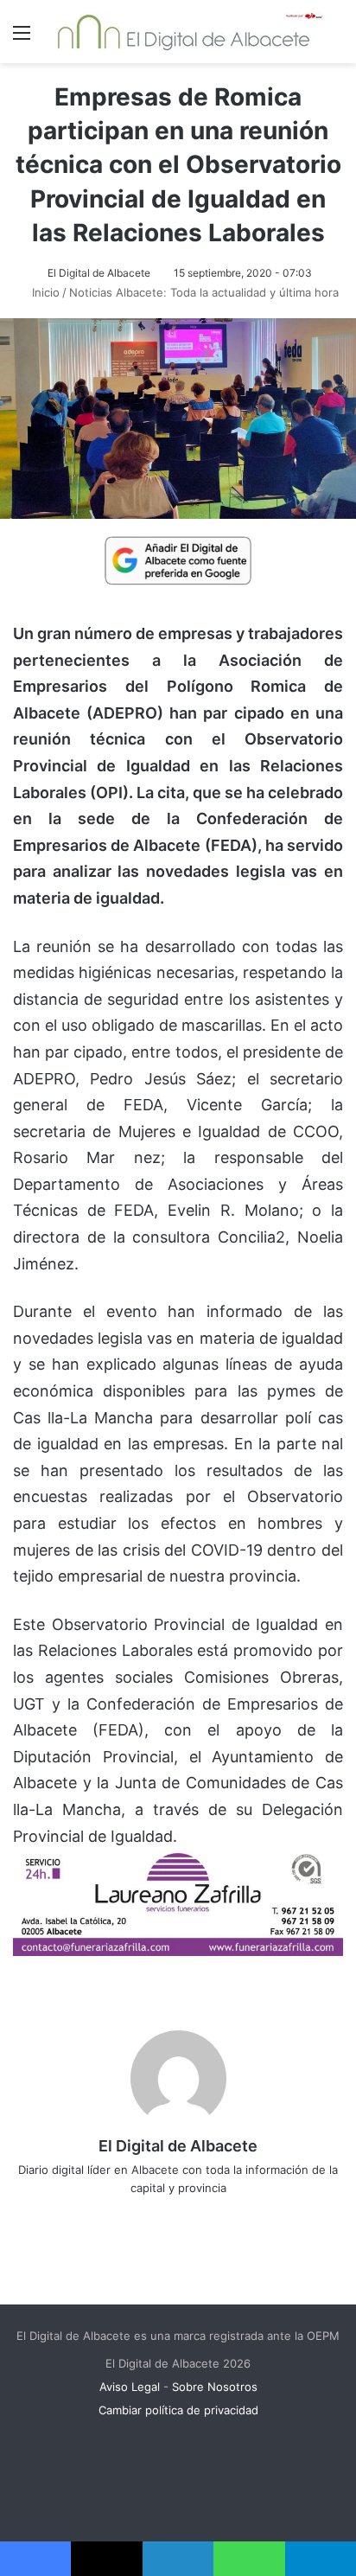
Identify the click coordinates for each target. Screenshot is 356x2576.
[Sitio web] (118, 2216)
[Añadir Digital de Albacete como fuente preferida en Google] (178, 559)
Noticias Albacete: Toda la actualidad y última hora (204, 292)
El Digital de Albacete (99, 273)
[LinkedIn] (190, 2216)
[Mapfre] (178, 1950)
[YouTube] (214, 2216)
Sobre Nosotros (215, 2387)
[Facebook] (142, 2216)
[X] (166, 2216)
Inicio (44, 292)
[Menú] (22, 38)
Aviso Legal (130, 2387)
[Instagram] (238, 2216)
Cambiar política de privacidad (178, 2410)
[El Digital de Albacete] (184, 32)
